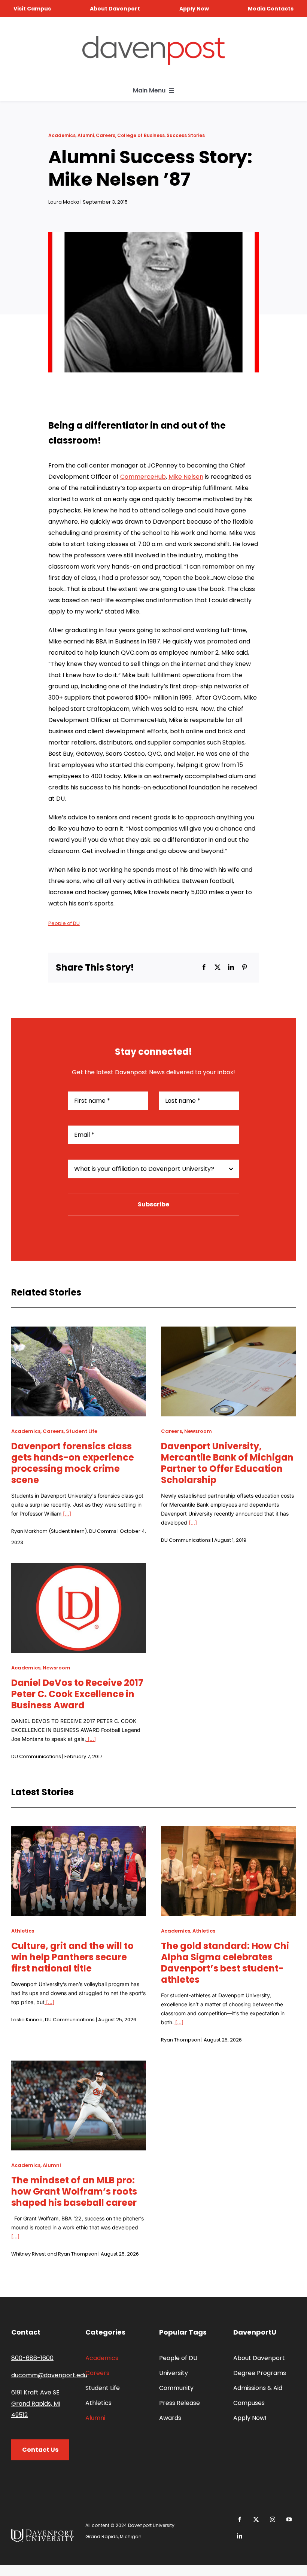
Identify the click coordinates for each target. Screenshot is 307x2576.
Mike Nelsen (186, 477)
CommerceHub (143, 477)
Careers (106, 135)
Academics (62, 135)
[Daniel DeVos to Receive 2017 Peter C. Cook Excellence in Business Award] (79, 1569)
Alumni (86, 135)
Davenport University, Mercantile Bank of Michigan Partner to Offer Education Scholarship (227, 1463)
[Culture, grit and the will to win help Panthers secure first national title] (79, 1832)
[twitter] (256, 2519)
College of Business (141, 135)
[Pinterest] (244, 968)
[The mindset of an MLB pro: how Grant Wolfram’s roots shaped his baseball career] (79, 2066)
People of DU (64, 923)
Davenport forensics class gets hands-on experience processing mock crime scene (73, 1463)
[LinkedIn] (231, 968)
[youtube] (289, 2519)
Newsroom (198, 1431)
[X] (218, 968)
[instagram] (273, 2519)
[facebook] (240, 2519)
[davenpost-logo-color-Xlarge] (153, 39)
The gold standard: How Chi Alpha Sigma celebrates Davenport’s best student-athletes (225, 1963)
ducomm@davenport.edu (49, 2375)
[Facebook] (204, 968)
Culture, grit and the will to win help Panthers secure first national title (72, 1957)
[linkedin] (240, 2536)
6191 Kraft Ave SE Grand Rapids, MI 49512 (36, 2404)
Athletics (23, 1931)
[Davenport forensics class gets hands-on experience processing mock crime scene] (79, 1332)
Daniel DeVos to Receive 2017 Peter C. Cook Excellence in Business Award (77, 1694)
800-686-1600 (32, 2358)
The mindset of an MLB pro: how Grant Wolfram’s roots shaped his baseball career (74, 2191)
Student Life (82, 1431)
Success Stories (186, 135)
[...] (66, 1514)
